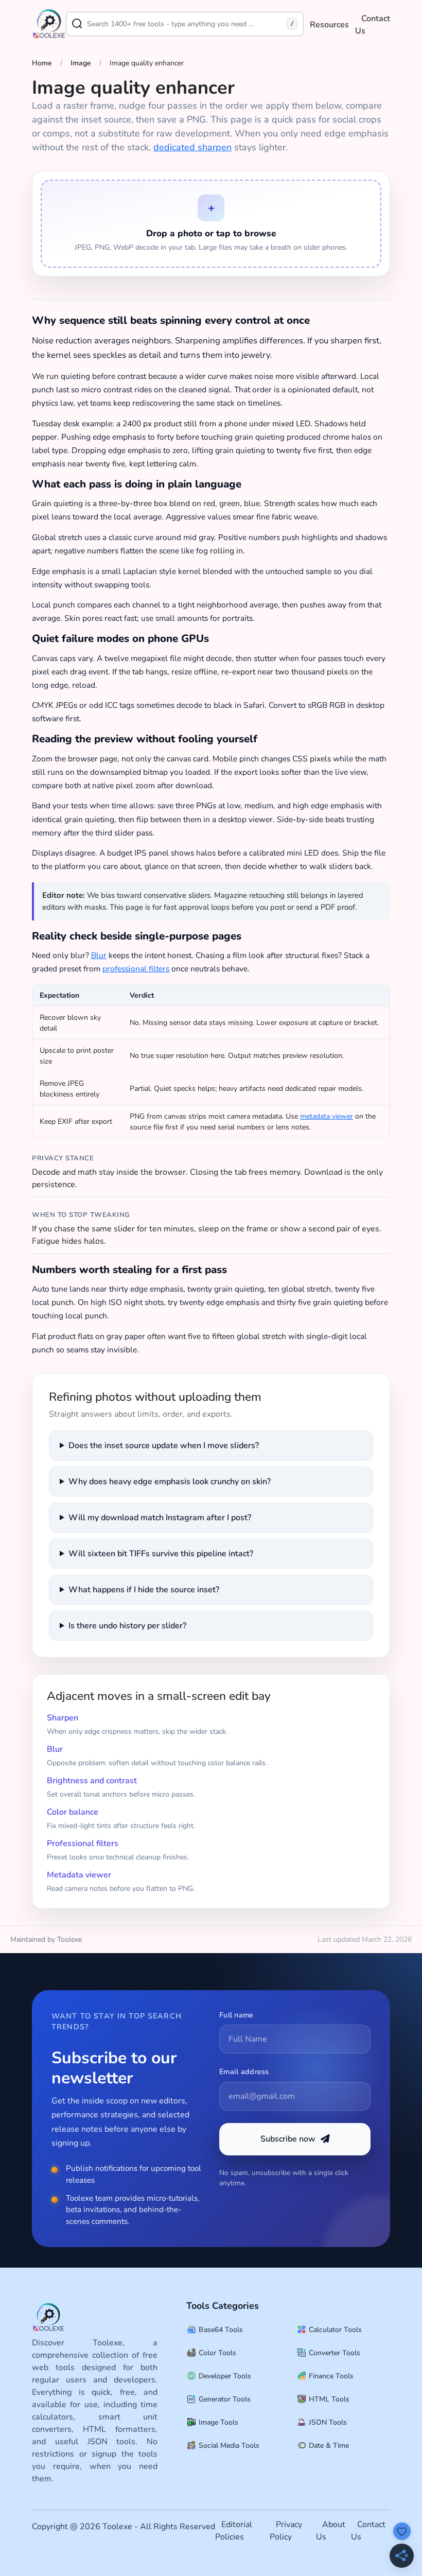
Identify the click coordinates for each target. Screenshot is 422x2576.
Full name (236, 2015)
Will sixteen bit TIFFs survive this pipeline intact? (161, 1554)
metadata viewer (327, 1116)
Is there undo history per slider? (127, 1626)
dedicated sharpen (192, 147)
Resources (329, 25)
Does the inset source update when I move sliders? (164, 1446)
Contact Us (373, 25)
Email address (244, 2072)
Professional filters (83, 1843)
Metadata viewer (79, 1875)
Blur (99, 955)
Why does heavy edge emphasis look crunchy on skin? (170, 1482)
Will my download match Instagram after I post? (160, 1518)
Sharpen (63, 1718)
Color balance (73, 1812)
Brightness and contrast (92, 1781)
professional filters (136, 969)
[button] (211, 224)
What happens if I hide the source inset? (144, 1590)
